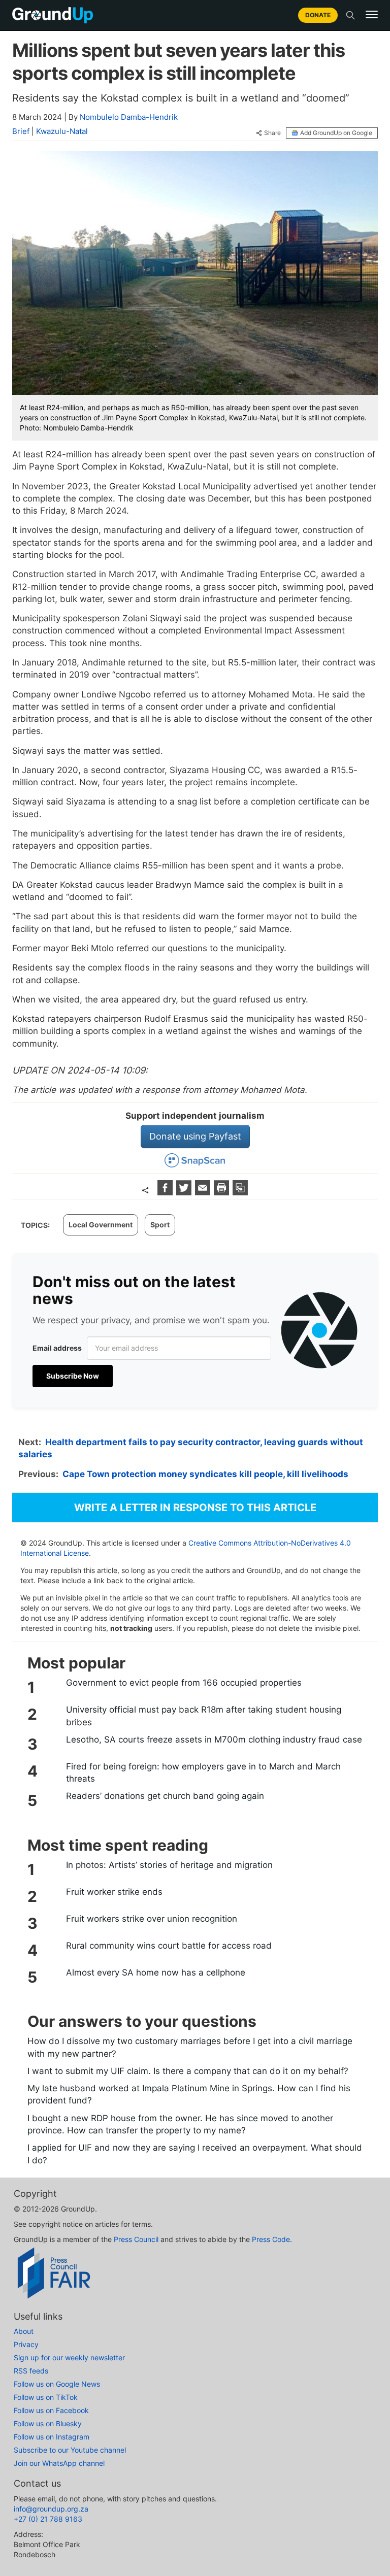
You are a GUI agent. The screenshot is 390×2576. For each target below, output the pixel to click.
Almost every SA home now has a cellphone (156, 1972)
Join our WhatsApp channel (59, 2463)
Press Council (136, 2239)
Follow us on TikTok (46, 2397)
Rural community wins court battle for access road (169, 1946)
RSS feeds (31, 2371)
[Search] (350, 15)
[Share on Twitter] (185, 1192)
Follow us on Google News (57, 2384)
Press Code (271, 2239)
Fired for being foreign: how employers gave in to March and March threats (203, 1772)
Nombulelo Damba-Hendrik (129, 117)
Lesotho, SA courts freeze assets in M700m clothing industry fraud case (214, 1739)
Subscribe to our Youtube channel (70, 2450)
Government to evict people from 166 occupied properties (184, 1683)
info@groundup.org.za (51, 2509)
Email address (57, 1348)
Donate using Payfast (195, 1136)
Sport (160, 1225)
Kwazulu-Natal (62, 131)
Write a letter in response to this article (195, 1508)
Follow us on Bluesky (48, 2423)
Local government (101, 1225)
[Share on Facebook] (166, 1192)
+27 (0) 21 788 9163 (48, 2519)
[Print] (223, 1192)
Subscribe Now (73, 1376)
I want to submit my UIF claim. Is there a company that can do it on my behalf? (188, 2071)
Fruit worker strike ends (114, 1892)
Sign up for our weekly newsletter (69, 2357)
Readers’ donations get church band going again (165, 1796)
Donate (318, 15)
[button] (372, 15)
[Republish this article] (240, 1192)
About (24, 2331)
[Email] (204, 1192)
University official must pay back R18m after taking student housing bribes (204, 1716)
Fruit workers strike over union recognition (152, 1919)
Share (272, 133)
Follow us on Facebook (51, 2410)
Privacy (26, 2344)
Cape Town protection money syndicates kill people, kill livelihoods (205, 1474)
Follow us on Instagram (52, 2437)
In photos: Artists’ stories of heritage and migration (169, 1865)
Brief (21, 131)
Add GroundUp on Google (336, 133)
